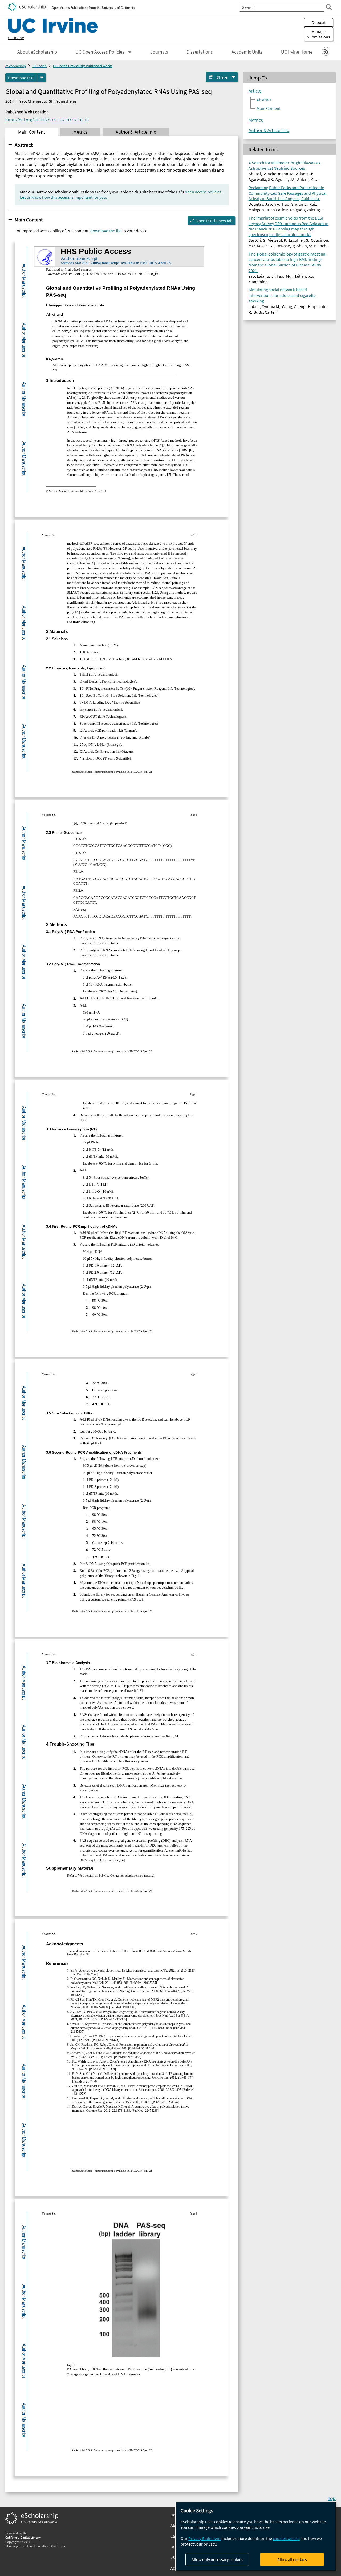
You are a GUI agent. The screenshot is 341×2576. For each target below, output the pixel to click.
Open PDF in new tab (214, 221)
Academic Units (247, 52)
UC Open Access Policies (100, 52)
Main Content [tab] (32, 132)
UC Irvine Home (297, 52)
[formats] (42, 78)
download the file (106, 231)
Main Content (29, 220)
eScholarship (16, 66)
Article (255, 91)
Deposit (319, 22)
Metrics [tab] (80, 132)
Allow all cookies (292, 2559)
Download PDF (21, 78)
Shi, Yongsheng (62, 101)
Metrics (256, 120)
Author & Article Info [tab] (136, 132)
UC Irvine (16, 38)
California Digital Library (23, 2537)
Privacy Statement (204, 2538)
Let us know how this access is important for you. (64, 197)
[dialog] (256, 2536)
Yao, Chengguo (33, 101)
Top (332, 2498)
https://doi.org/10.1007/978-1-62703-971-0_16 (47, 120)
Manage (318, 34)
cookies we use (286, 2538)
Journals (159, 52)
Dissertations (200, 52)
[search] (329, 7)
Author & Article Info (269, 130)
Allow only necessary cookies (217, 2559)
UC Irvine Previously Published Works (83, 66)
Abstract (24, 145)
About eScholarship (37, 52)
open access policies (203, 192)
